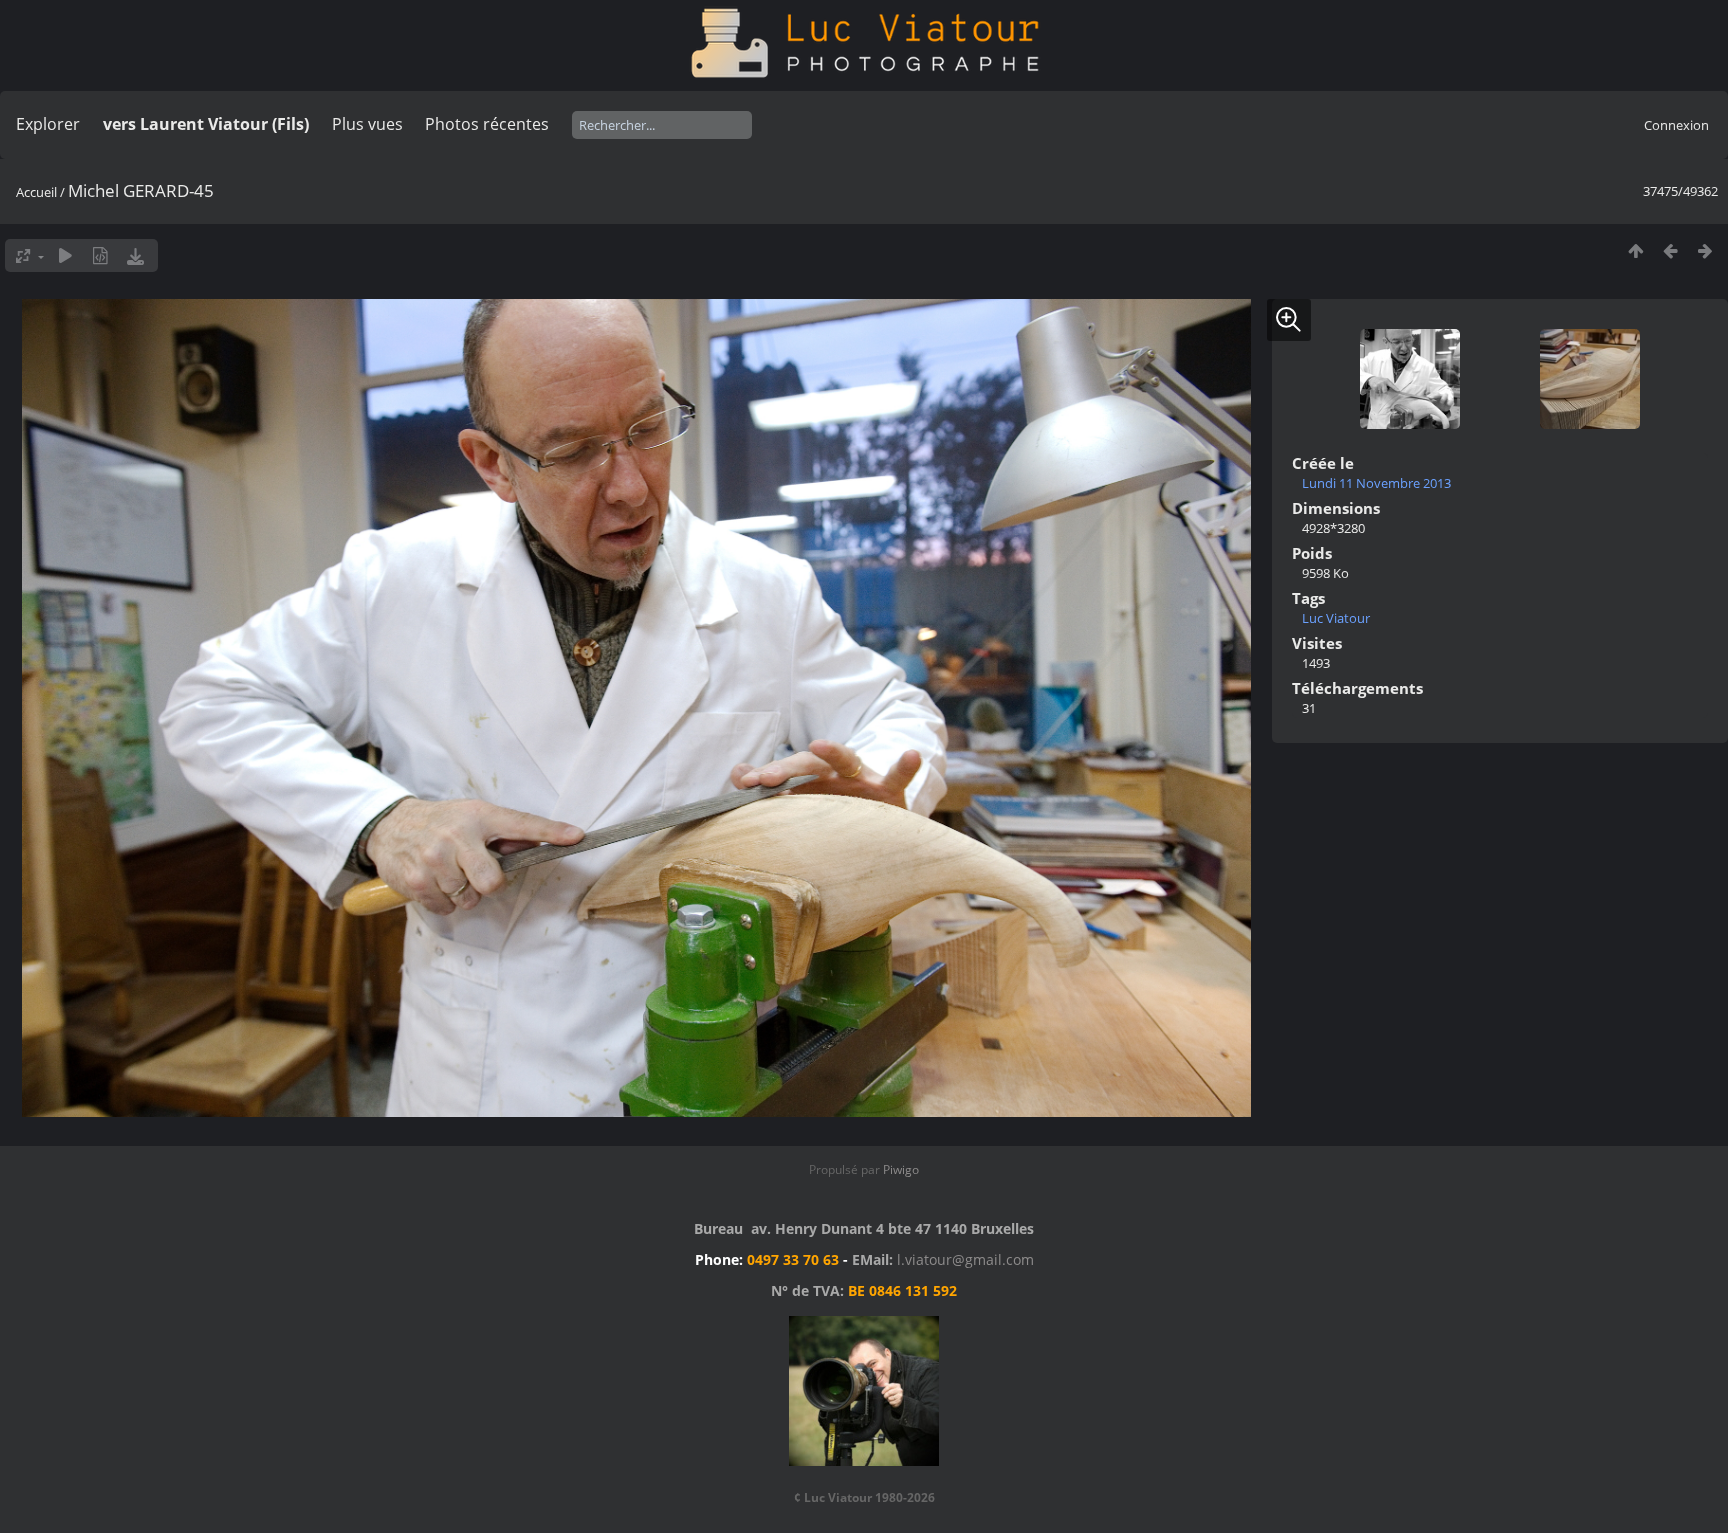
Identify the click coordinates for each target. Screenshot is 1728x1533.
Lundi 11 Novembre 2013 (1376, 483)
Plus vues (367, 124)
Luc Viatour (1336, 618)
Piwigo (901, 1169)
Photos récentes (487, 124)
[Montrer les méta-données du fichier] (100, 255)
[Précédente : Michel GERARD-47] (1670, 250)
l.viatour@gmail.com (965, 1259)
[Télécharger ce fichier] (135, 255)
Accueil (36, 192)
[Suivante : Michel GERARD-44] (1705, 250)
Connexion (1676, 125)
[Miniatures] (1635, 250)
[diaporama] (65, 255)
